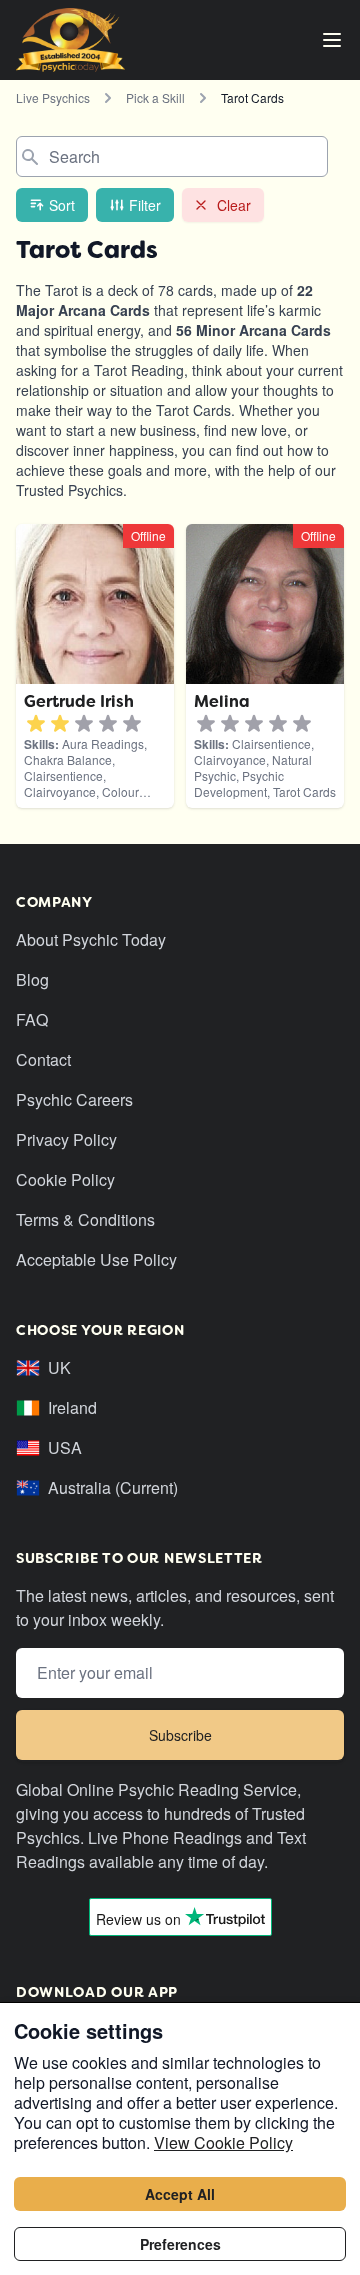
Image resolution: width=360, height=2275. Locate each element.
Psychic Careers (74, 1099)
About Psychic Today (91, 939)
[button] (36, 724)
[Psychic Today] (70, 40)
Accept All (180, 2194)
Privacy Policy (66, 1139)
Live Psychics (53, 97)
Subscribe (180, 1735)
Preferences (180, 2244)
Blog (32, 979)
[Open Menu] (332, 40)
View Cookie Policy (223, 2142)
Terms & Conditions (85, 1219)
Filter (145, 205)
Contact (43, 1059)
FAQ (32, 1019)
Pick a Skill (155, 97)
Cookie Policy (65, 1179)
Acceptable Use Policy (96, 1259)
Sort (62, 205)
